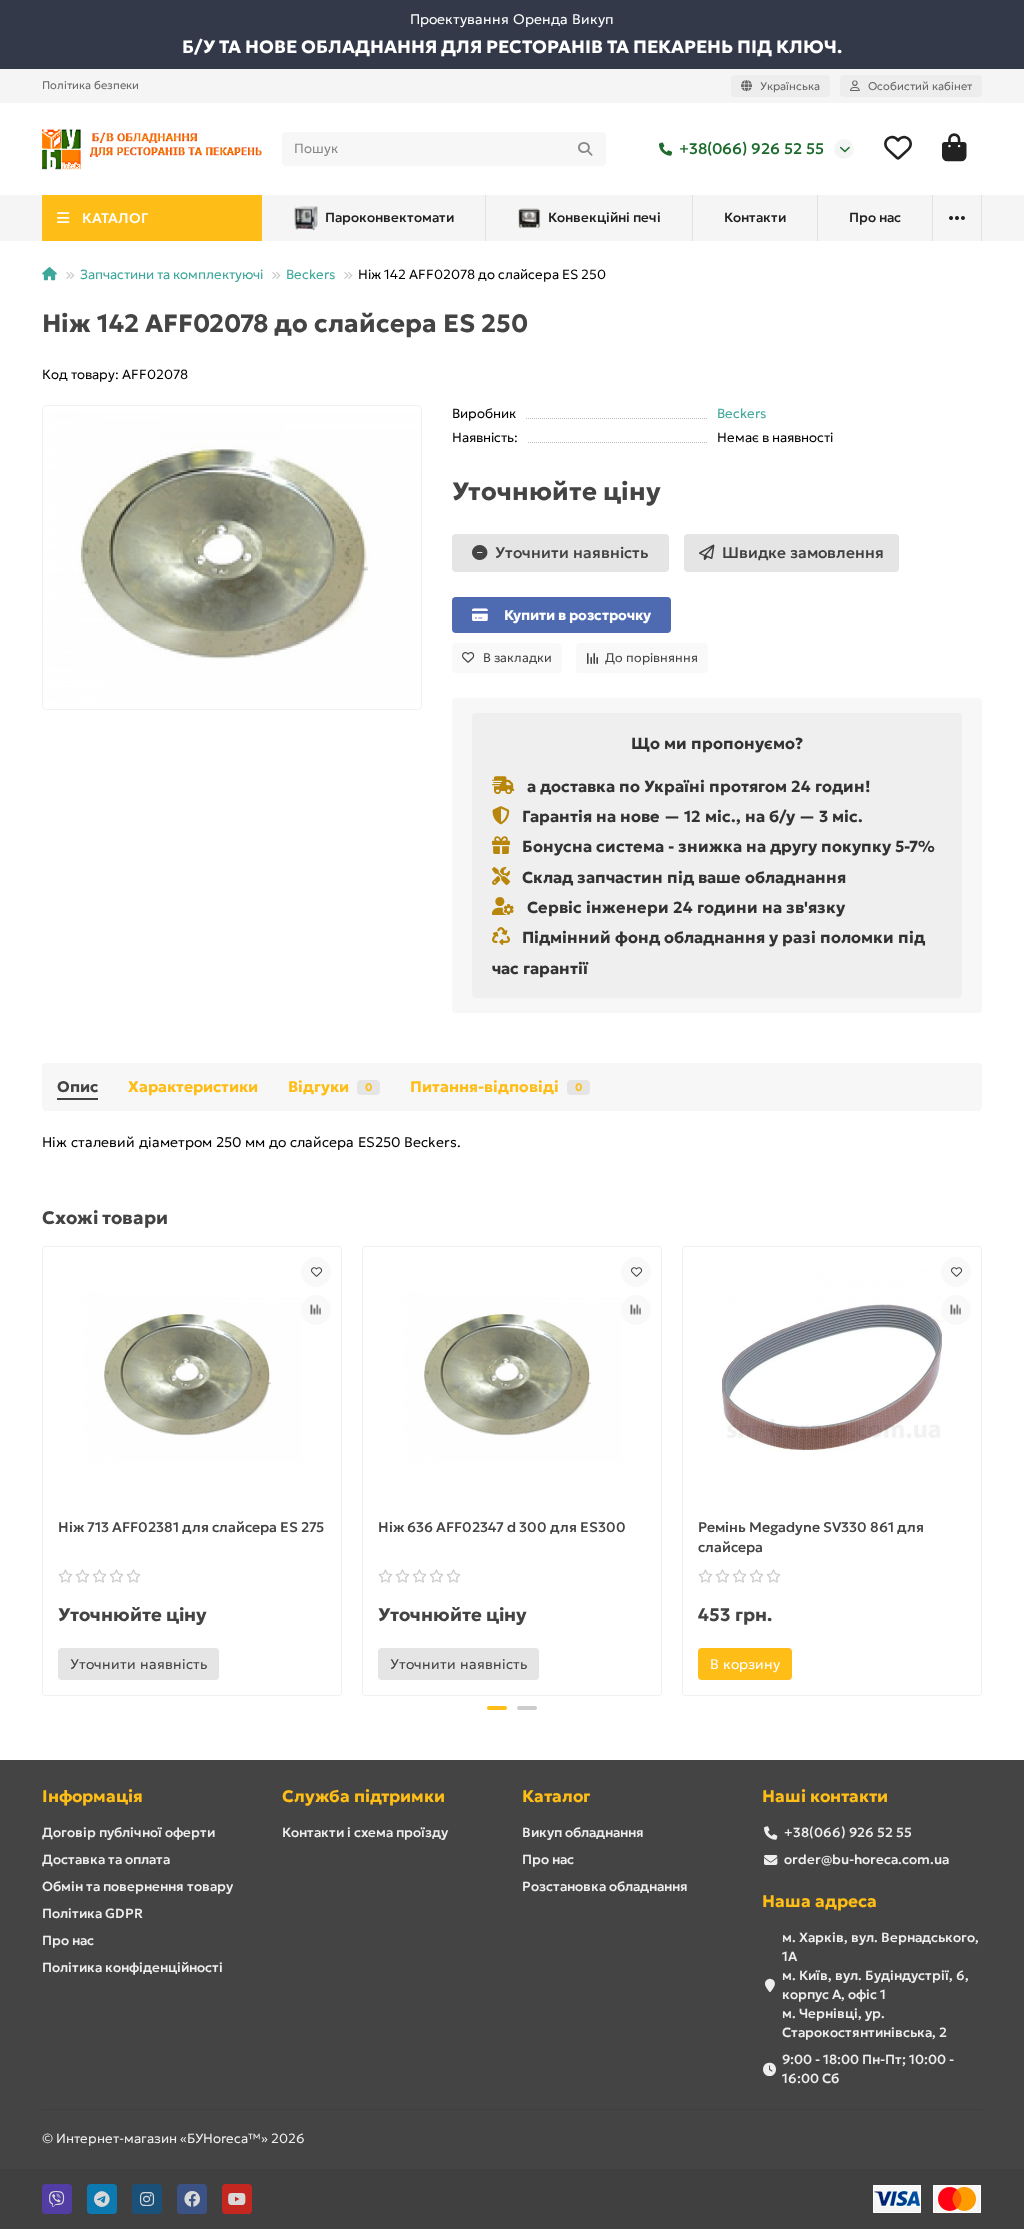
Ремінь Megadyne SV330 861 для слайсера (811, 1537)
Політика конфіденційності (132, 1967)
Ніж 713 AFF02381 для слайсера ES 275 (191, 1527)
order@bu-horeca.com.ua (866, 1859)
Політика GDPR (92, 1913)
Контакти (755, 217)
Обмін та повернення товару (137, 1886)
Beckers (310, 274)
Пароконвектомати (389, 217)
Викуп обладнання (583, 1832)
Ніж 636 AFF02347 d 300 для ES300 (502, 1527)
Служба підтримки (363, 1796)
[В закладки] (316, 1272)
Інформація (92, 1796)
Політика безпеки (90, 85)
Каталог (556, 1796)
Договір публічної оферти (128, 1832)
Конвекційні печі (604, 217)
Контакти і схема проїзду (365, 1832)
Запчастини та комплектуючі (171, 274)
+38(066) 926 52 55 (751, 148)
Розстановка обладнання (605, 1886)
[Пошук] (585, 149)
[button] (44, 1468)
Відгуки (330, 1086)
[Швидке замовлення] (246, 1664)
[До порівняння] (316, 1310)
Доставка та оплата (106, 1859)
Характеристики (193, 1086)
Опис (77, 1086)
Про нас (875, 217)
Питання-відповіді (496, 1086)
